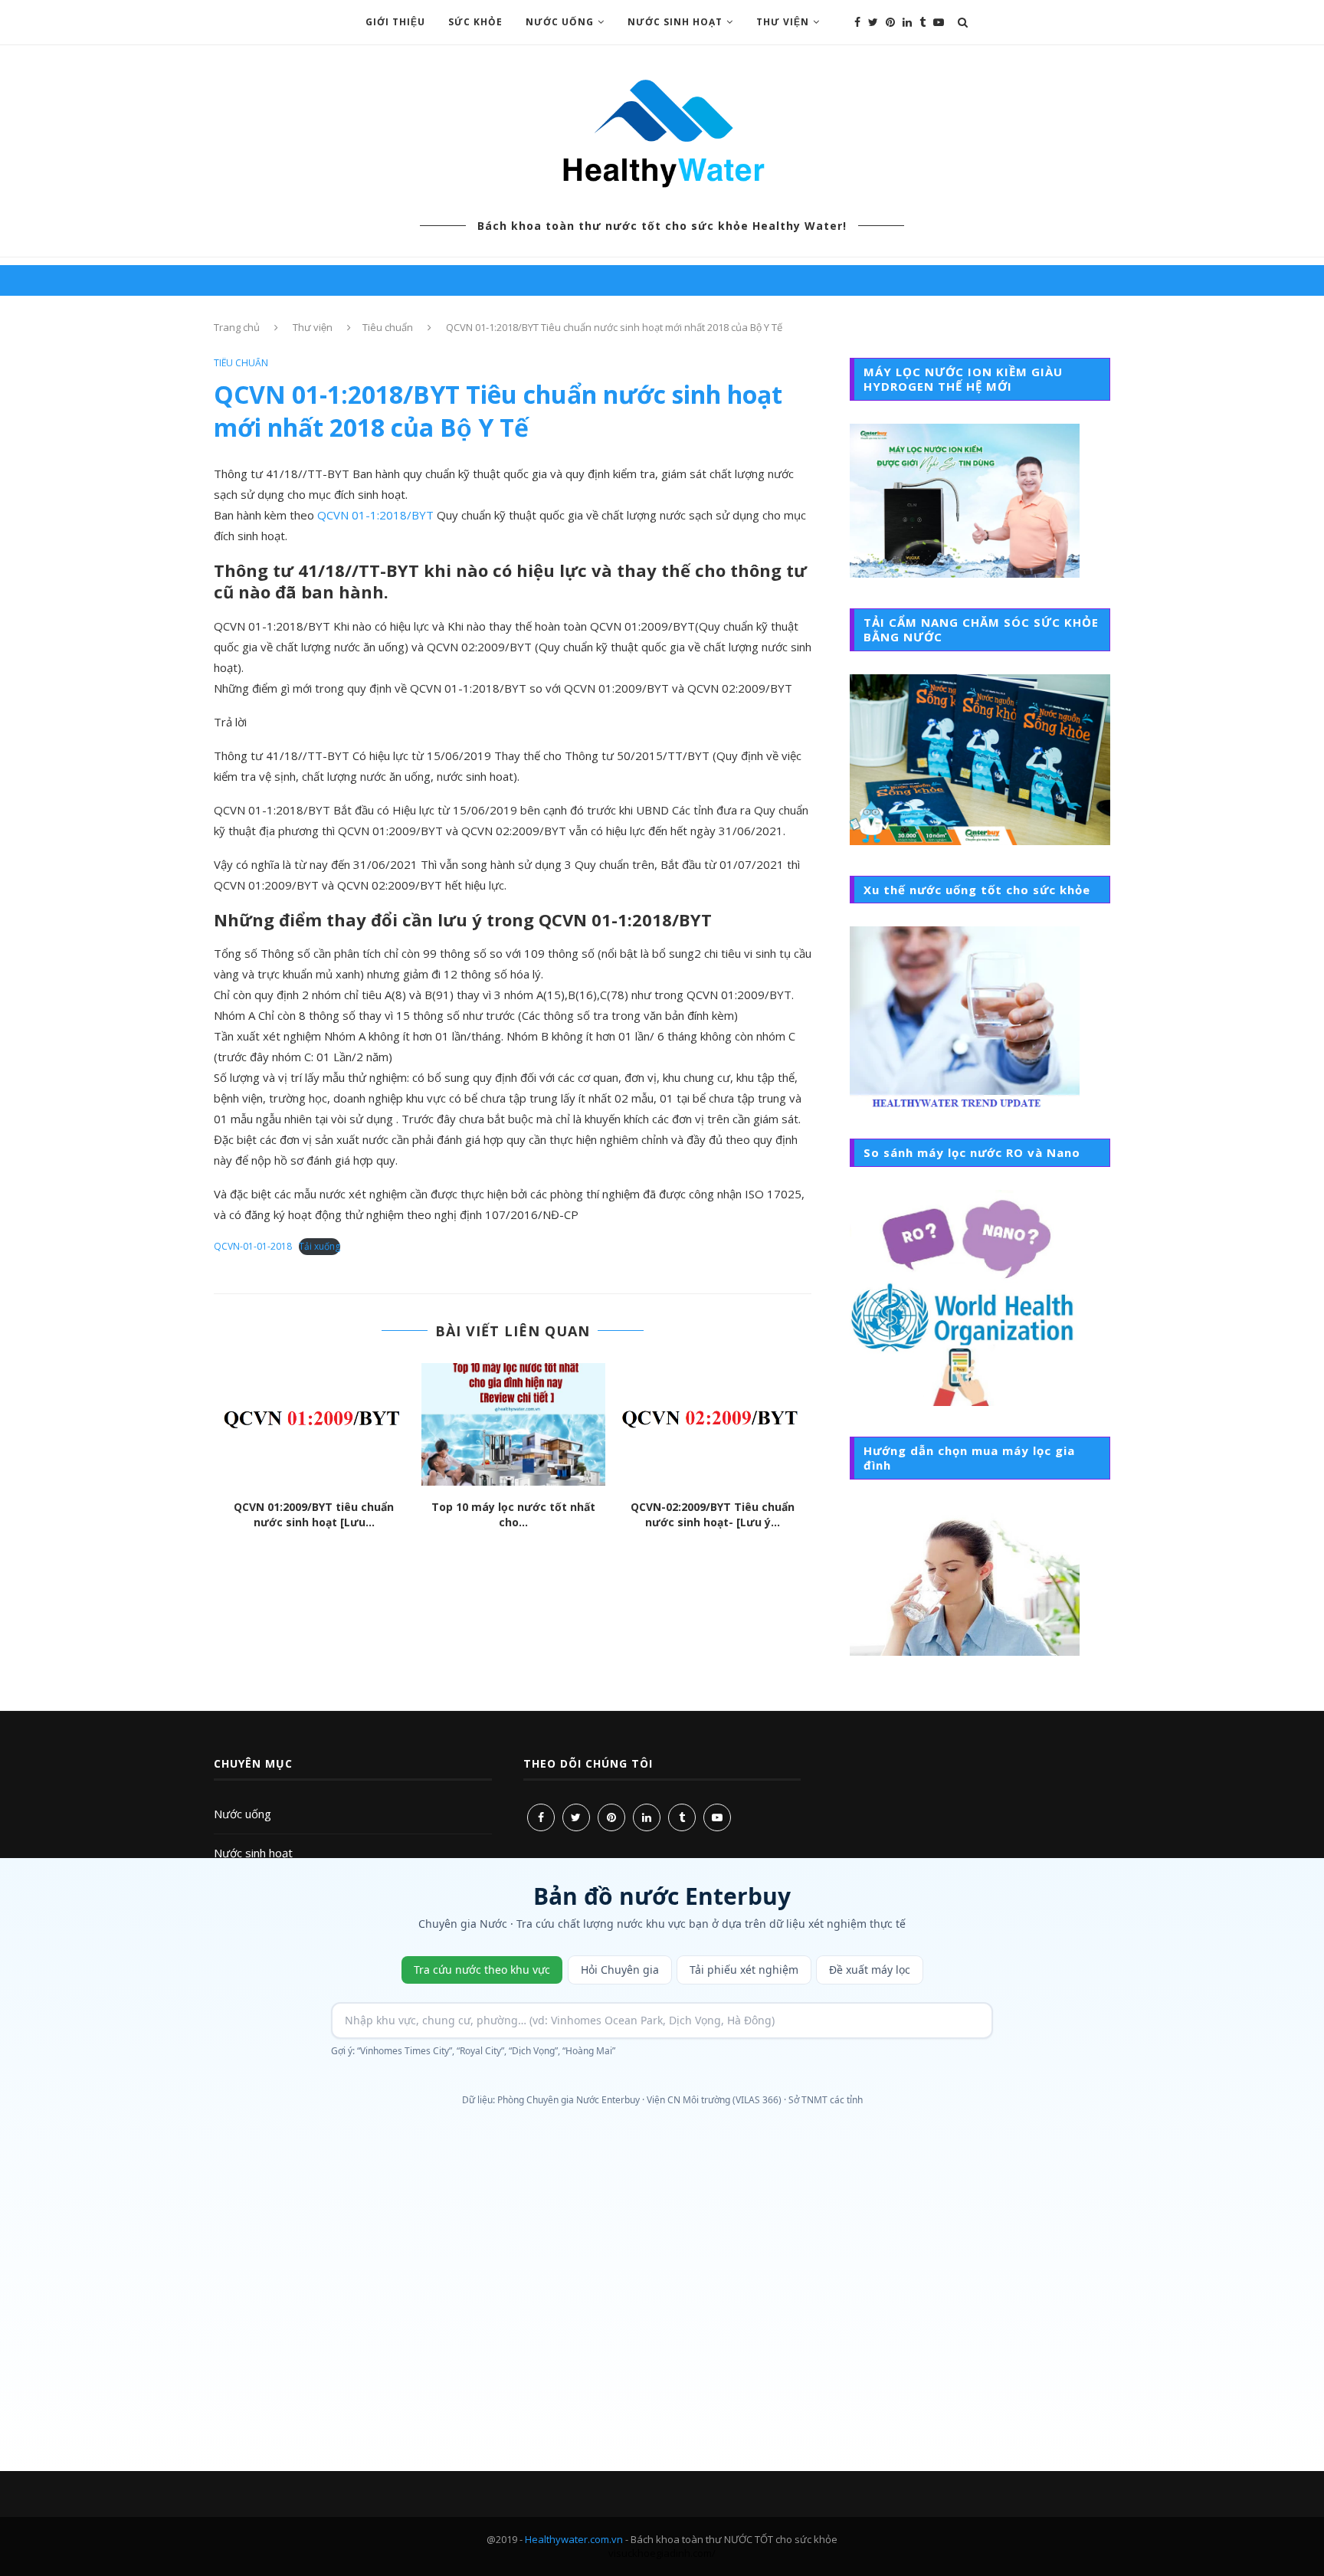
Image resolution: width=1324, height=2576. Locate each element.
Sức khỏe (475, 22)
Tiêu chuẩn (388, 327)
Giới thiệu (395, 22)
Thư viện (783, 22)
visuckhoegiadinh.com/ (662, 2553)
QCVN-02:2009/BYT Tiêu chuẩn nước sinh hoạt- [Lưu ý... (713, 1515)
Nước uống (560, 22)
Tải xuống (320, 1246)
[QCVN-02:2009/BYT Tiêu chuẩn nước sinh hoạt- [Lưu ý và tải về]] (713, 1424)
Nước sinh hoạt (253, 1853)
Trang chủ (237, 327)
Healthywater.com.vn (574, 2539)
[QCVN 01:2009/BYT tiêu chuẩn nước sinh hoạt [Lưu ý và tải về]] (314, 1424)
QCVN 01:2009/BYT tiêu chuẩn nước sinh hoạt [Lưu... (314, 1515)
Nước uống (243, 1814)
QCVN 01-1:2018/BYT (375, 515)
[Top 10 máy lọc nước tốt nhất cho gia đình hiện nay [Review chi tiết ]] (513, 1424)
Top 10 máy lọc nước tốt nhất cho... (513, 1515)
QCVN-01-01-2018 (253, 1246)
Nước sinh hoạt (675, 22)
